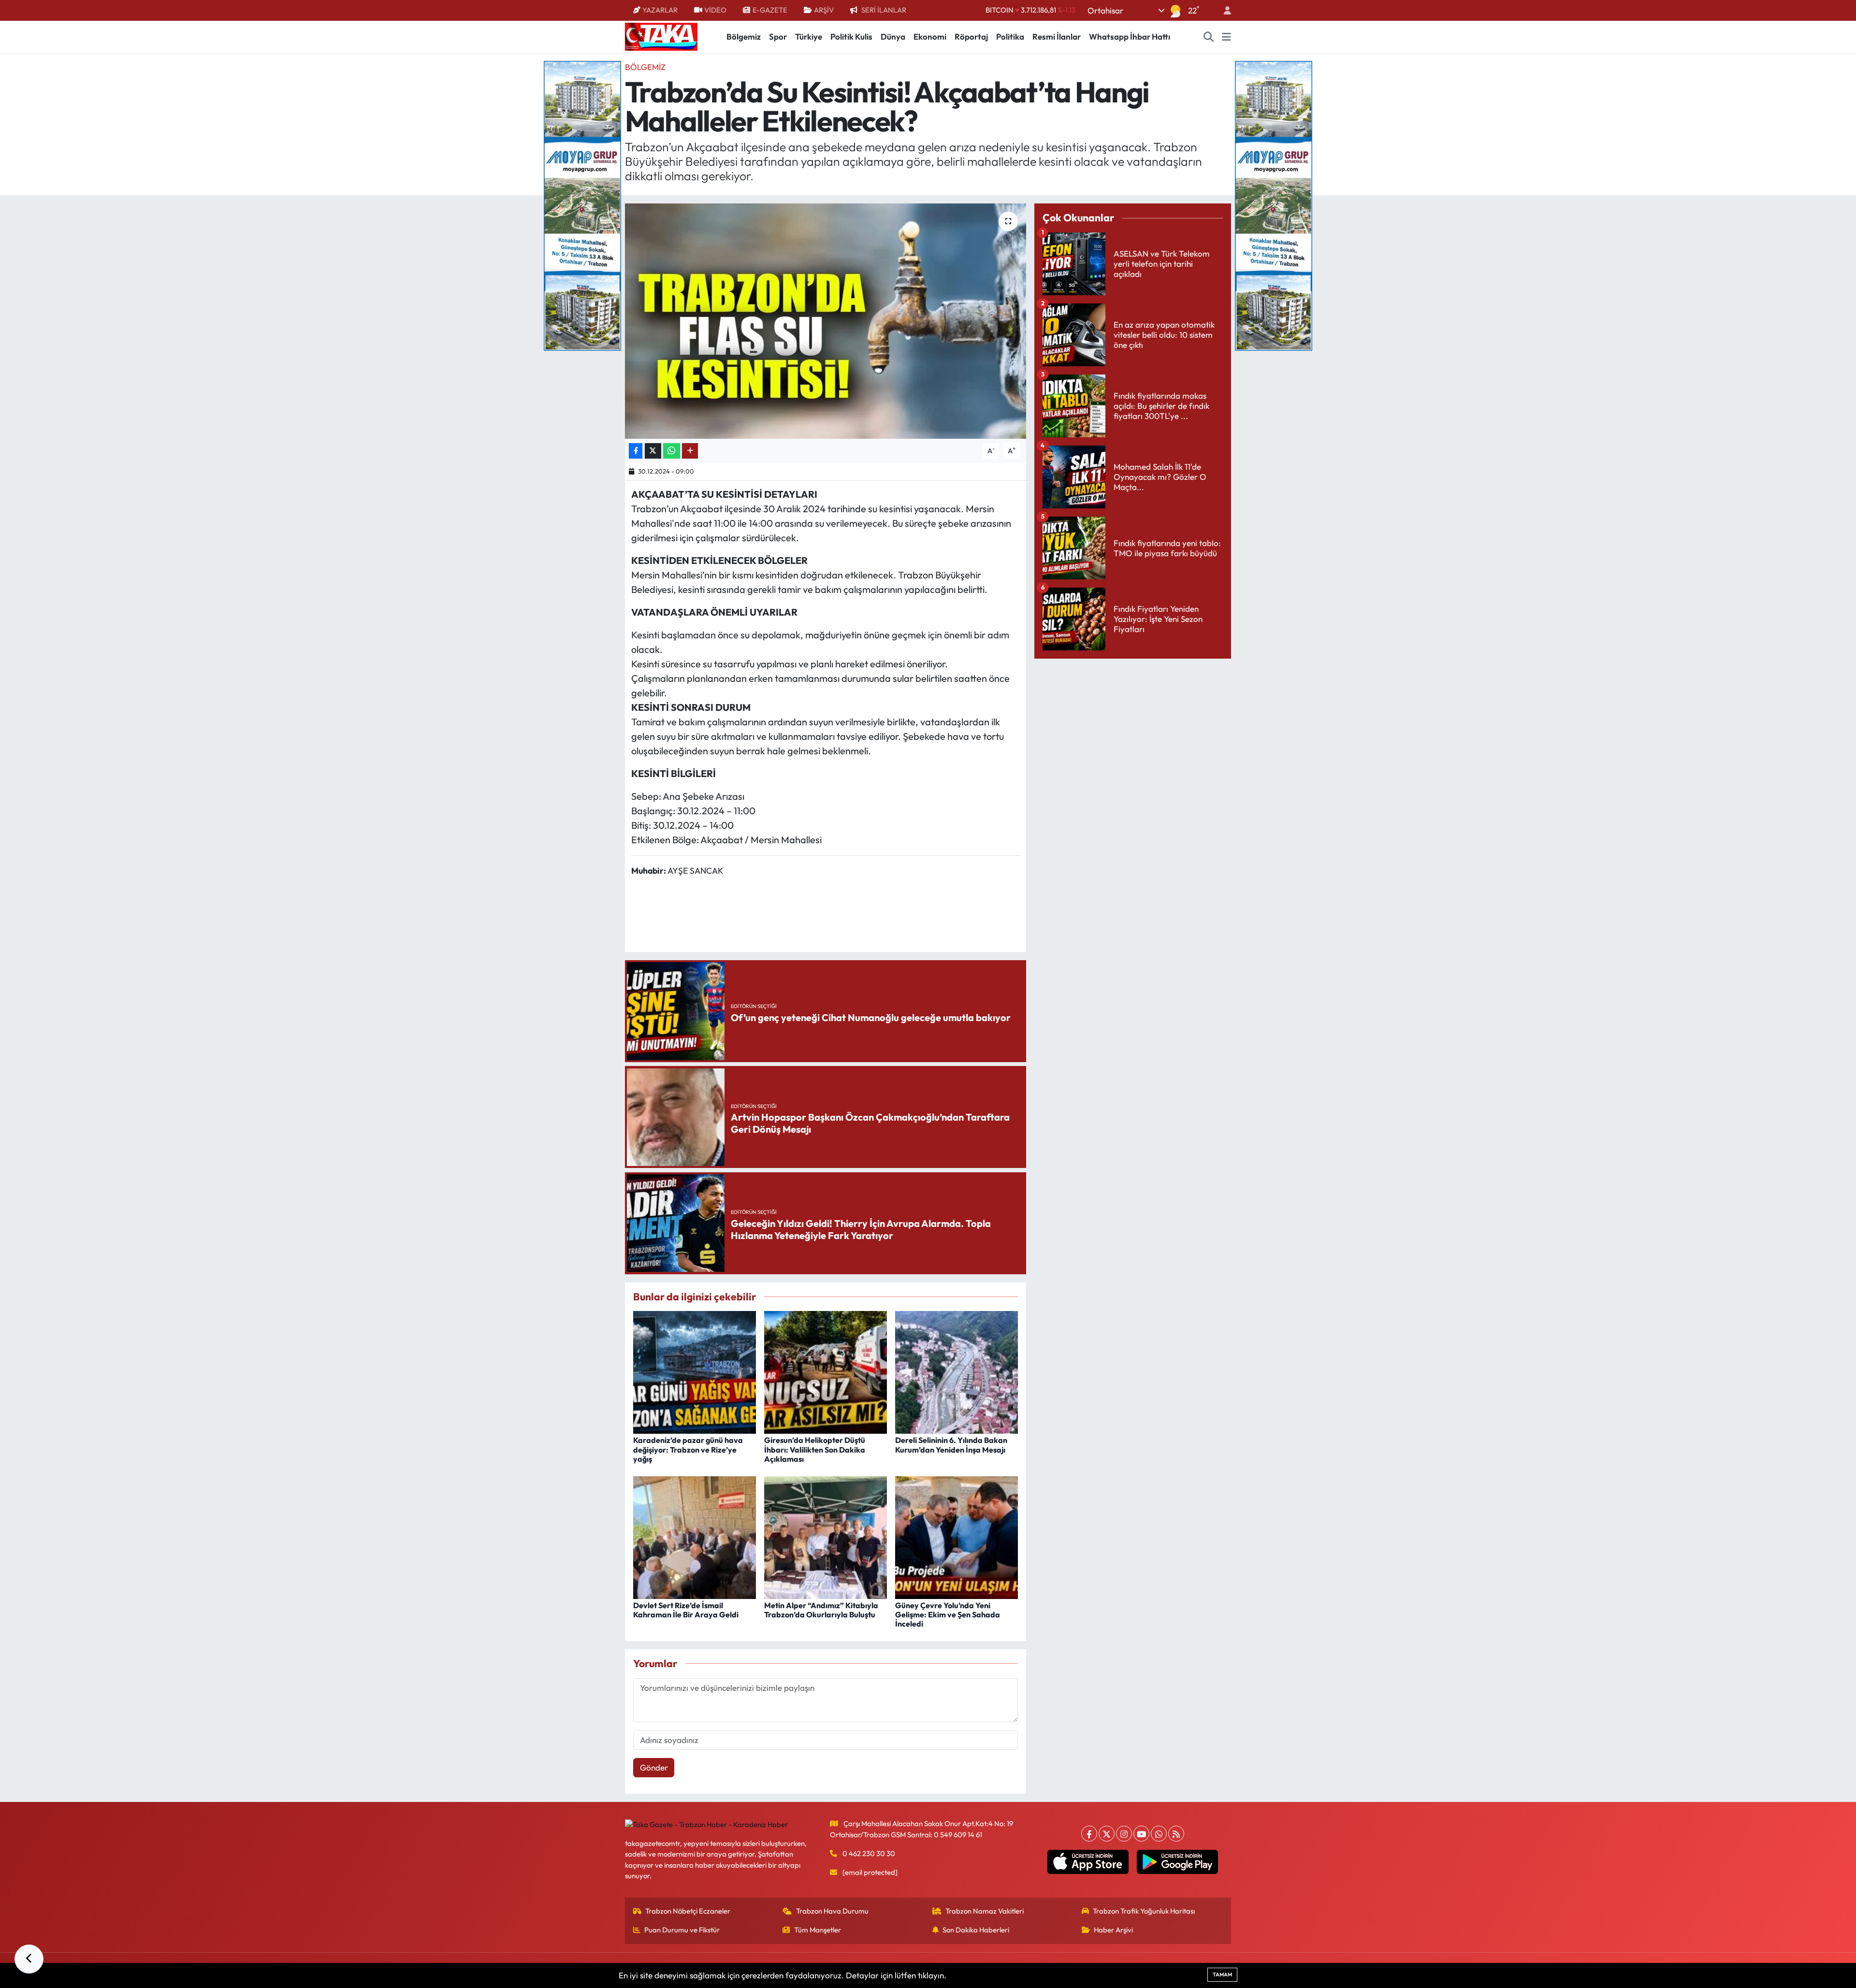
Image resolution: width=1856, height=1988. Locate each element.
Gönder (654, 1767)
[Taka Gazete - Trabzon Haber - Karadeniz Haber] (661, 36)
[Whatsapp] (1159, 1834)
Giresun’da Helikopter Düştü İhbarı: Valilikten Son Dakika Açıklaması (815, 1449)
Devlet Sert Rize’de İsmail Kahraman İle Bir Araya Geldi (686, 1610)
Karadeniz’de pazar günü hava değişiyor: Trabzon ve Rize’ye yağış (688, 1449)
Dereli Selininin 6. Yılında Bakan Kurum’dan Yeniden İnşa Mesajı (951, 1445)
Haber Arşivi (1113, 1930)
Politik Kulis (851, 36)
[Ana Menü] (1226, 37)
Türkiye (809, 36)
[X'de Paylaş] (653, 451)
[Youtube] (1141, 1834)
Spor (778, 36)
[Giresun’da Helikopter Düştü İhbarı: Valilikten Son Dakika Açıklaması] (826, 1371)
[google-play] (1178, 1862)
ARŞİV (824, 10)
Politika (1010, 36)
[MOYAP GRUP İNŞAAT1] (1274, 205)
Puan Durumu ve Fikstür (682, 1930)
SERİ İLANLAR (884, 10)
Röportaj (971, 36)
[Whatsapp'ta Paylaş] (672, 451)
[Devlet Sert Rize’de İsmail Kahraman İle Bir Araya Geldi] (695, 1536)
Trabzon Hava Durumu (832, 1911)
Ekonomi (930, 36)
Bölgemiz (744, 36)
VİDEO (715, 10)
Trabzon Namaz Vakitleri (985, 1911)
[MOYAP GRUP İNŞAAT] (582, 205)
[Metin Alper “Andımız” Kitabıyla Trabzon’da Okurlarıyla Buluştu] (826, 1536)
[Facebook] (1089, 1834)
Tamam (1222, 1974)
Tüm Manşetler (818, 1930)
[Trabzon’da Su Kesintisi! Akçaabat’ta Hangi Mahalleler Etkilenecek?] (826, 321)
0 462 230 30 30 (869, 1853)
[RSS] (1176, 1834)
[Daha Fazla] (690, 451)
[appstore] (1088, 1862)
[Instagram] (1124, 1834)
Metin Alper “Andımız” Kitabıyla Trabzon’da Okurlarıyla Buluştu (821, 1610)
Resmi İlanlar (1057, 36)
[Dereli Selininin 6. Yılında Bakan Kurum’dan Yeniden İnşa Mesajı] (957, 1371)
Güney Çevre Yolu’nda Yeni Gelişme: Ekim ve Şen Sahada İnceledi (948, 1614)
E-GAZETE (770, 10)
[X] (1107, 1834)
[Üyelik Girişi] (1223, 10)
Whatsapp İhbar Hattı (1130, 36)
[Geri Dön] (29, 1959)
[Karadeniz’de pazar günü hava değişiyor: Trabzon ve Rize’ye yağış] (695, 1371)
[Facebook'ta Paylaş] (636, 451)
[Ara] (1209, 37)
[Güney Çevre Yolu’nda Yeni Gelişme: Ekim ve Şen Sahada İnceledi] (957, 1536)
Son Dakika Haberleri (976, 1930)
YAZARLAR (660, 10)
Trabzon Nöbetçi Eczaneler (688, 1911)
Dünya (893, 36)
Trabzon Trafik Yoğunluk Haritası (1144, 1911)
